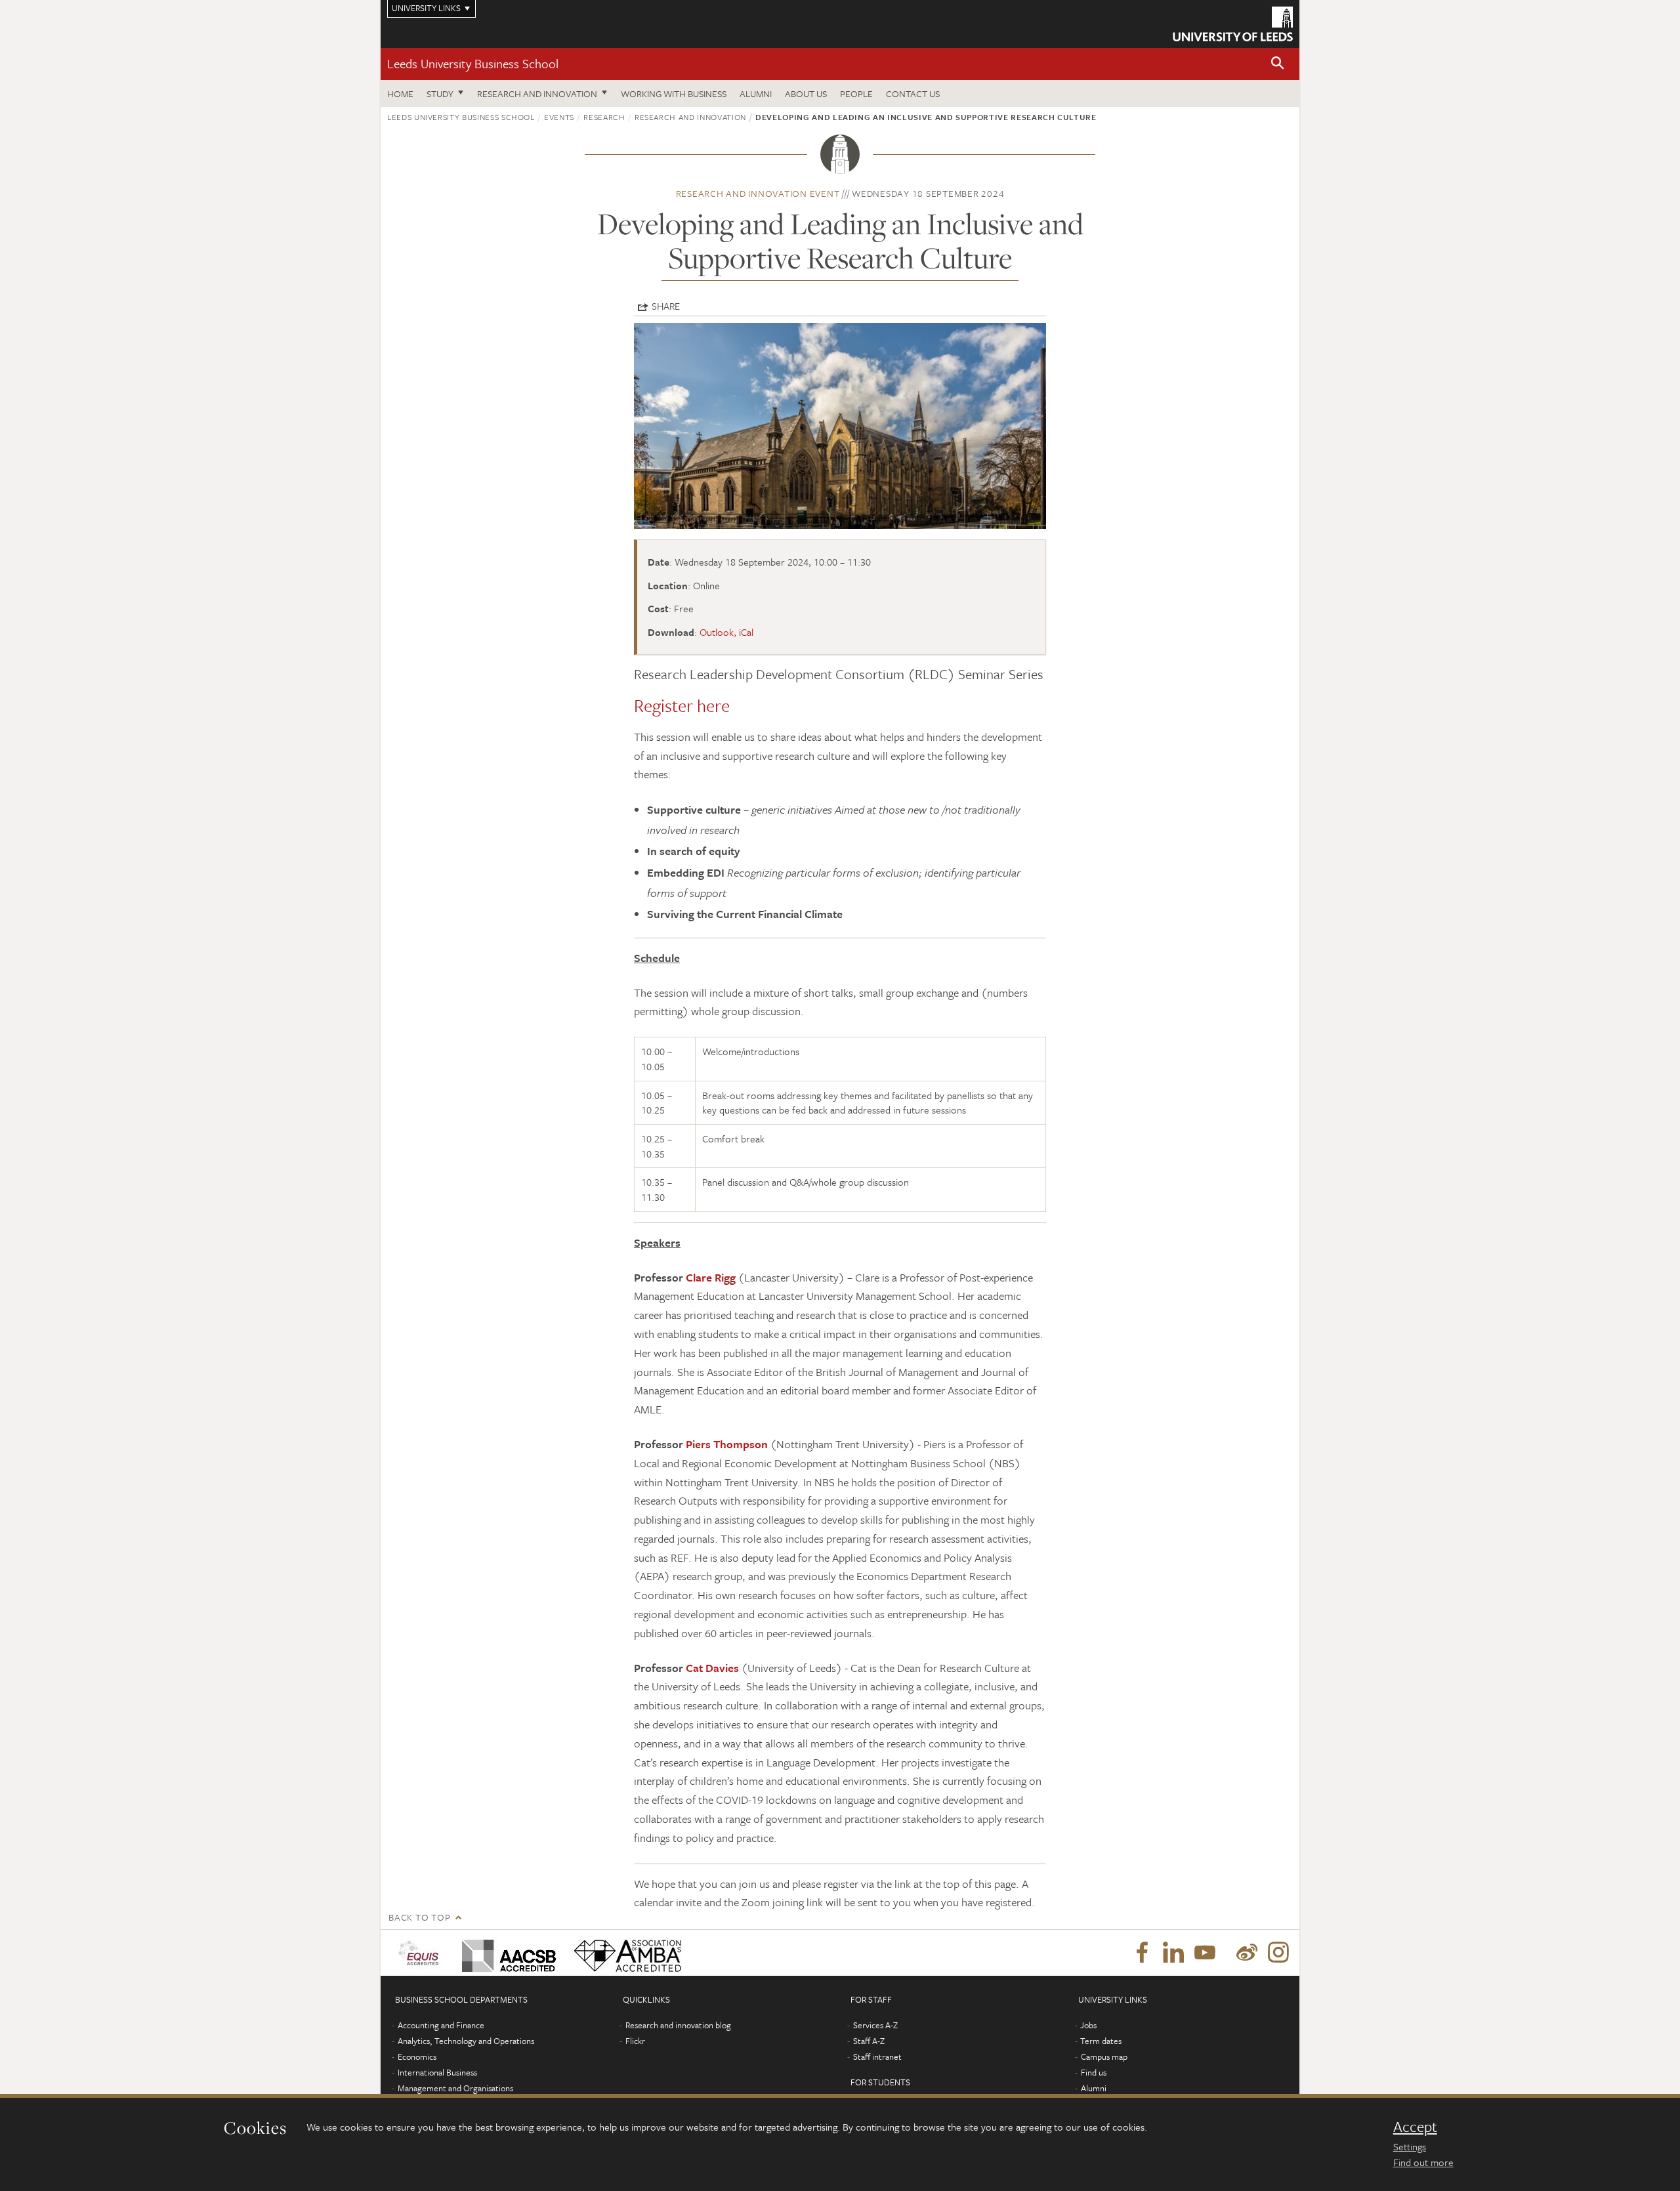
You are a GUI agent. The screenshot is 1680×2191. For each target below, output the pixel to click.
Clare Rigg (711, 1277)
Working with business (674, 94)
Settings (1410, 2146)
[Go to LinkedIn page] (1173, 1953)
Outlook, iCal (726, 632)
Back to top (419, 1917)
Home (400, 94)
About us (806, 94)
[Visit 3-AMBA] (624, 1953)
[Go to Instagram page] (1278, 1953)
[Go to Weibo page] (1247, 1953)
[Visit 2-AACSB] (506, 1953)
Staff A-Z (869, 2041)
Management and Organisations (455, 2088)
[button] (1278, 64)
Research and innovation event (758, 193)
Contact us (913, 94)
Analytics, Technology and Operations (466, 2041)
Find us (1094, 2072)
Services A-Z (875, 2025)
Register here (682, 705)
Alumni (756, 94)
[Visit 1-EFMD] (421, 1953)
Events (559, 117)
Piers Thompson (727, 1444)
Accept (1415, 2127)
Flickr (635, 2041)
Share (666, 306)
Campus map (1104, 2056)
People (856, 94)
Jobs (1088, 2025)
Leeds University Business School (473, 63)
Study (440, 94)
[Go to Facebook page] (1142, 1953)
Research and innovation (537, 94)
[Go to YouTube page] (1205, 1953)
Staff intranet (877, 2056)
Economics (417, 2056)
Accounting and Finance (441, 2025)
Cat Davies (712, 1668)
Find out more (1423, 2162)
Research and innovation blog (678, 2025)
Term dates (1101, 2041)
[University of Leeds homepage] (1233, 24)
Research (604, 117)
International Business (437, 2072)
